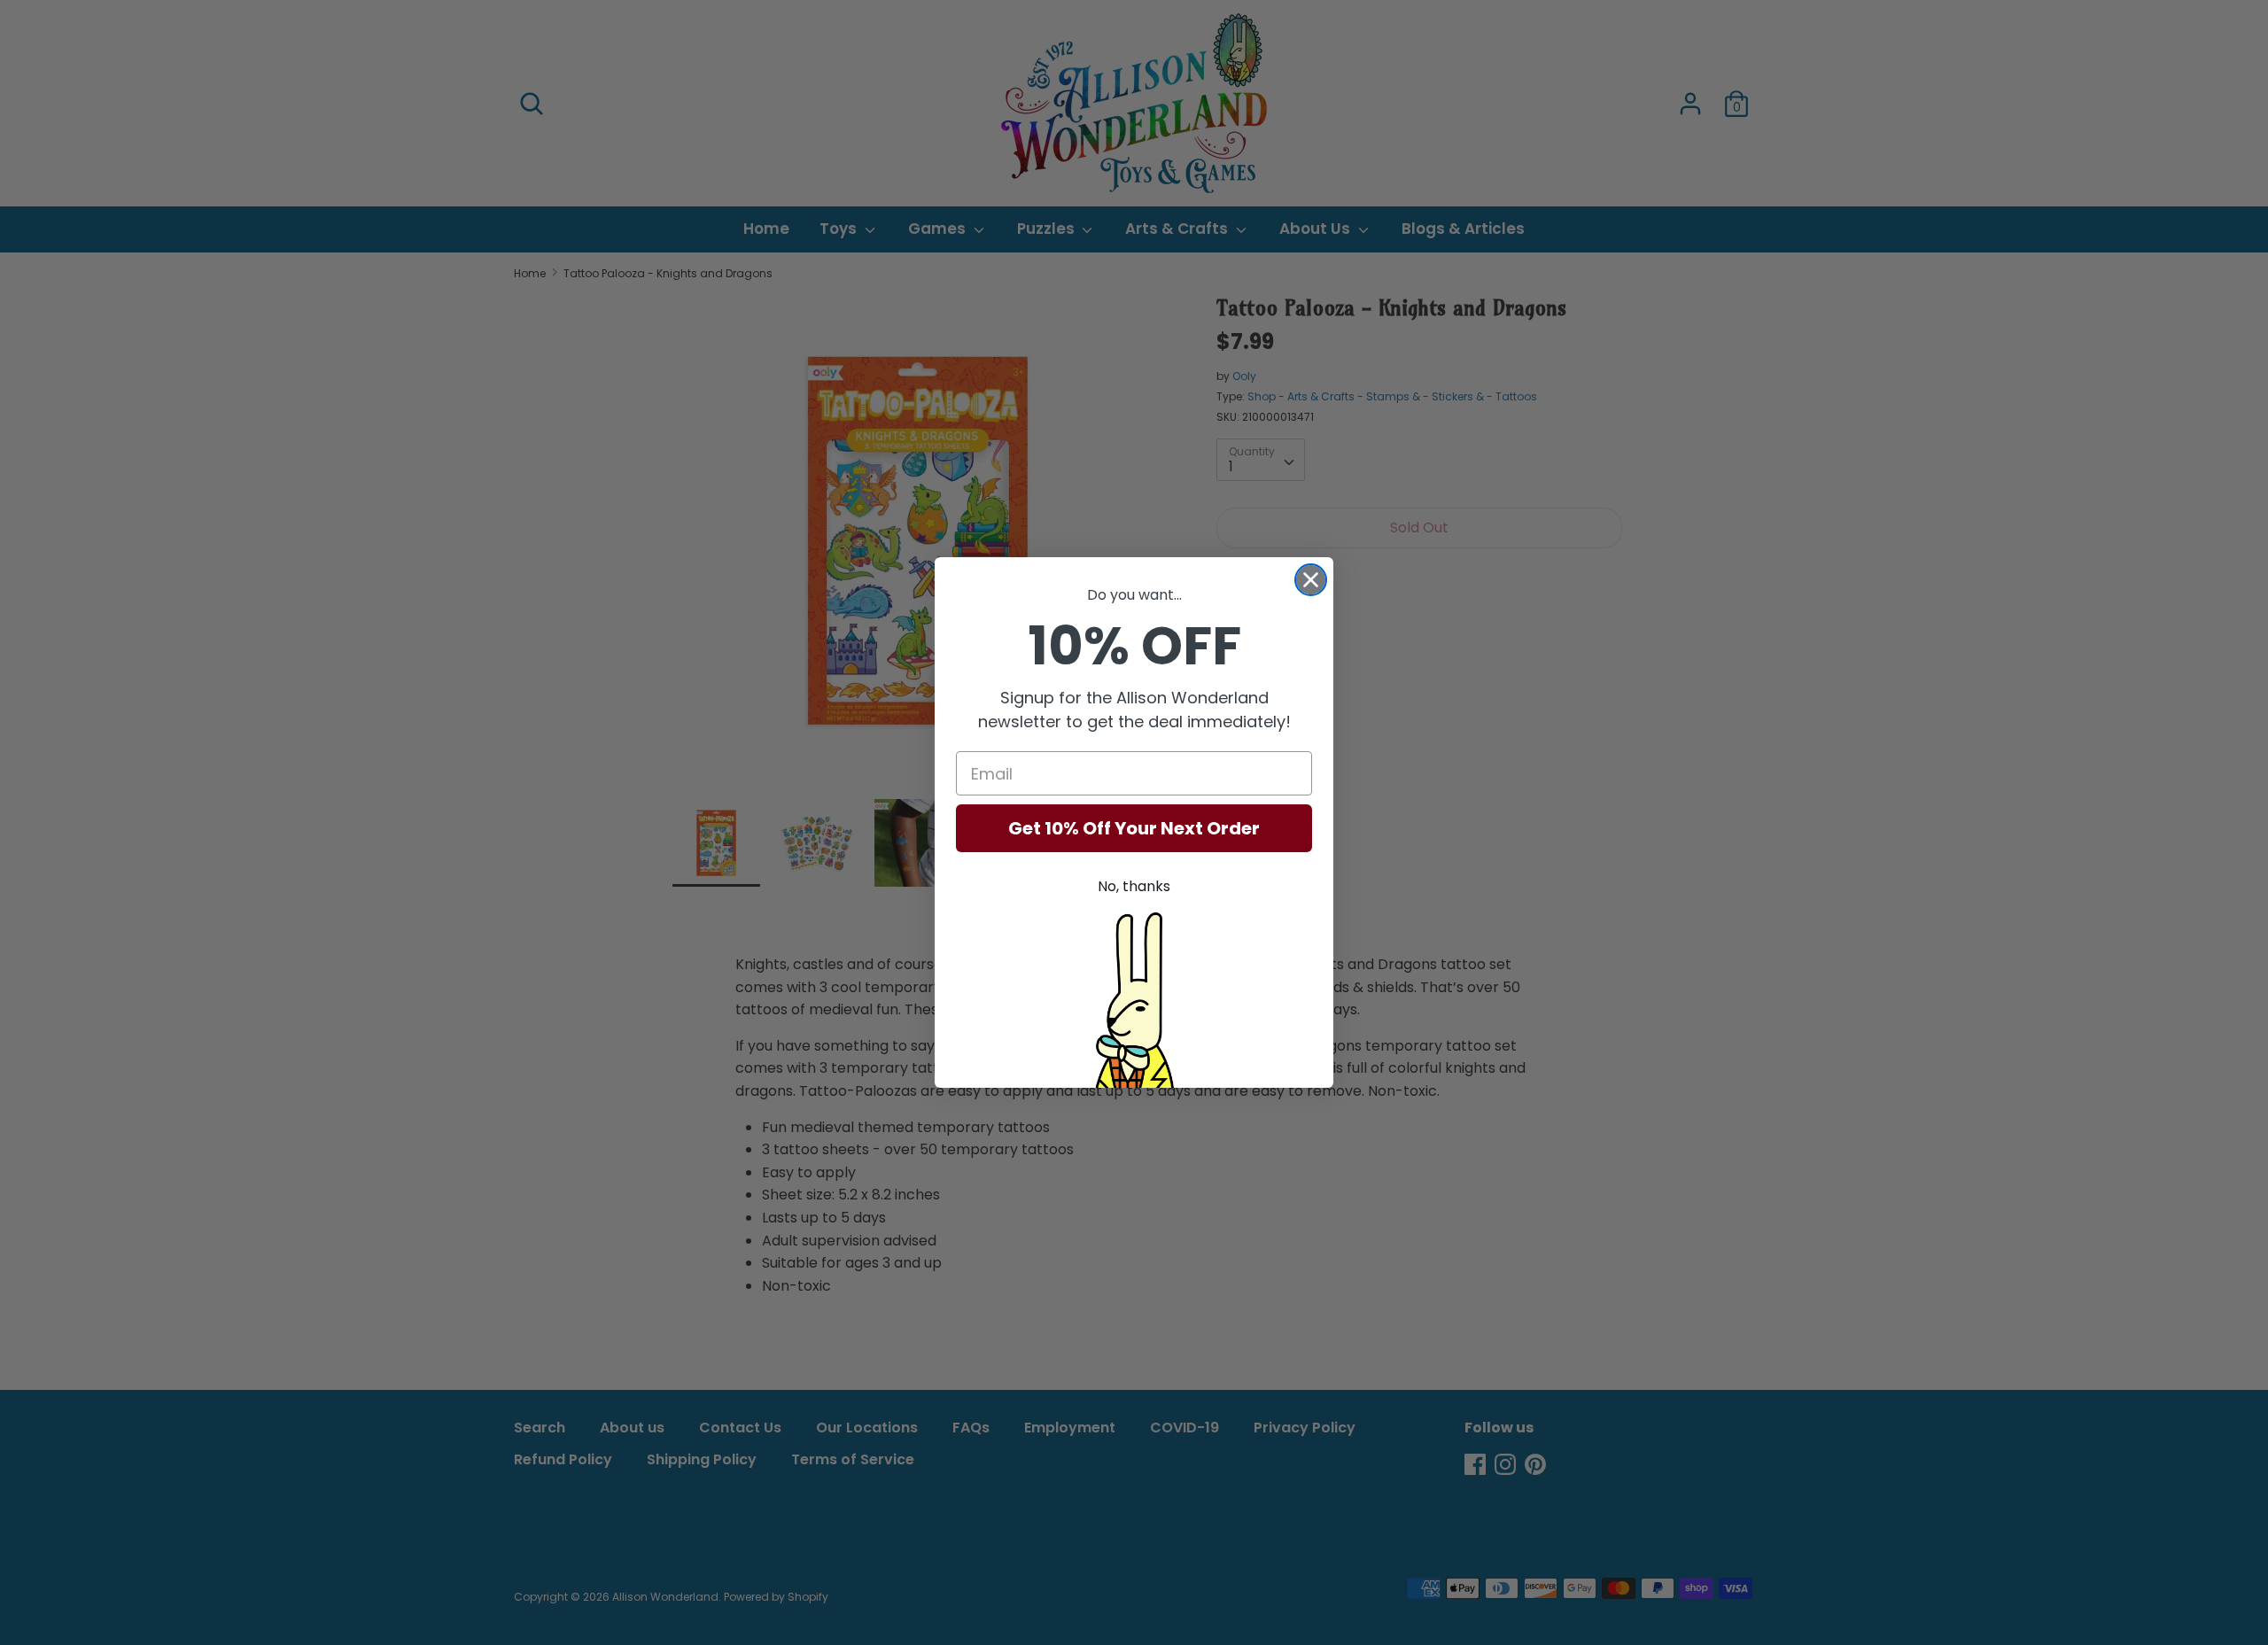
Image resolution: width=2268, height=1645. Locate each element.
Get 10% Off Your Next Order (1134, 828)
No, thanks (1134, 886)
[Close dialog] (1311, 580)
